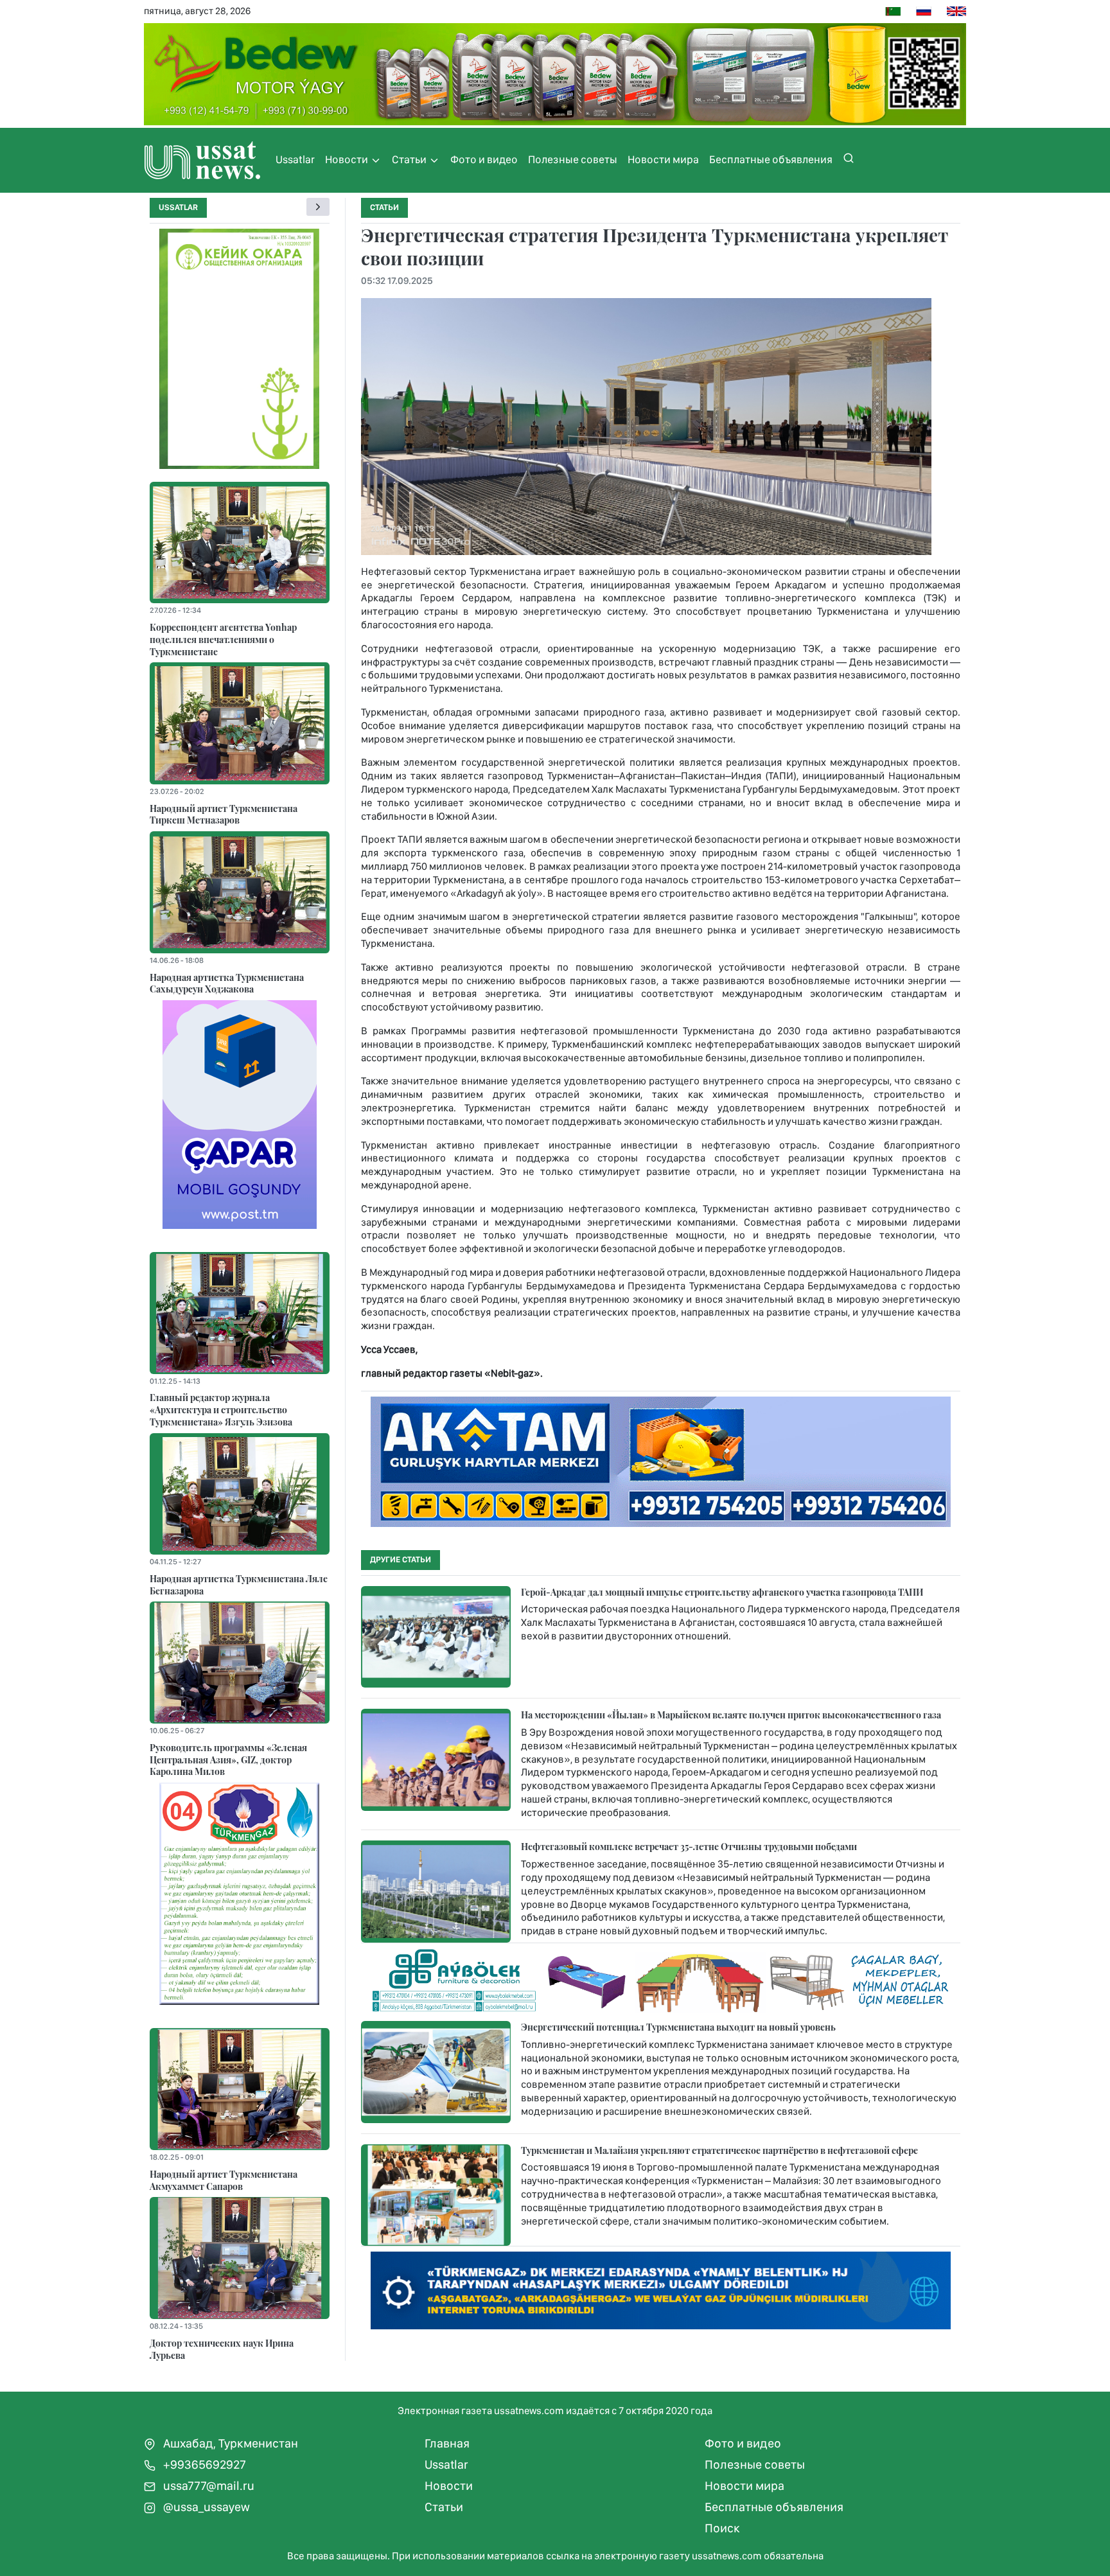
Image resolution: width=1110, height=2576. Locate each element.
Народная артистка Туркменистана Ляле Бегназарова (239, 1584)
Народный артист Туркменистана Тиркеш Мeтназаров (224, 814)
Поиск (722, 2528)
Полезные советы (573, 159)
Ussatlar (295, 159)
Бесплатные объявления (771, 159)
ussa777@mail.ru (207, 2486)
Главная (447, 2443)
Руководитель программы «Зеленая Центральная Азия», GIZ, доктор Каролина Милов (228, 1759)
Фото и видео (484, 159)
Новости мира (663, 159)
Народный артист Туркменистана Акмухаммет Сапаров (224, 2180)
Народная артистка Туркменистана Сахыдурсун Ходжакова (227, 983)
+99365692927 (203, 2465)
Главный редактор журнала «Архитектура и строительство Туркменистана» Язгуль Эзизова (221, 1409)
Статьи (410, 159)
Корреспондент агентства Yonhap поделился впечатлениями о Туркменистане (223, 639)
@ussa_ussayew (205, 2507)
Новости (348, 159)
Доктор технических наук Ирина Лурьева (222, 2349)
